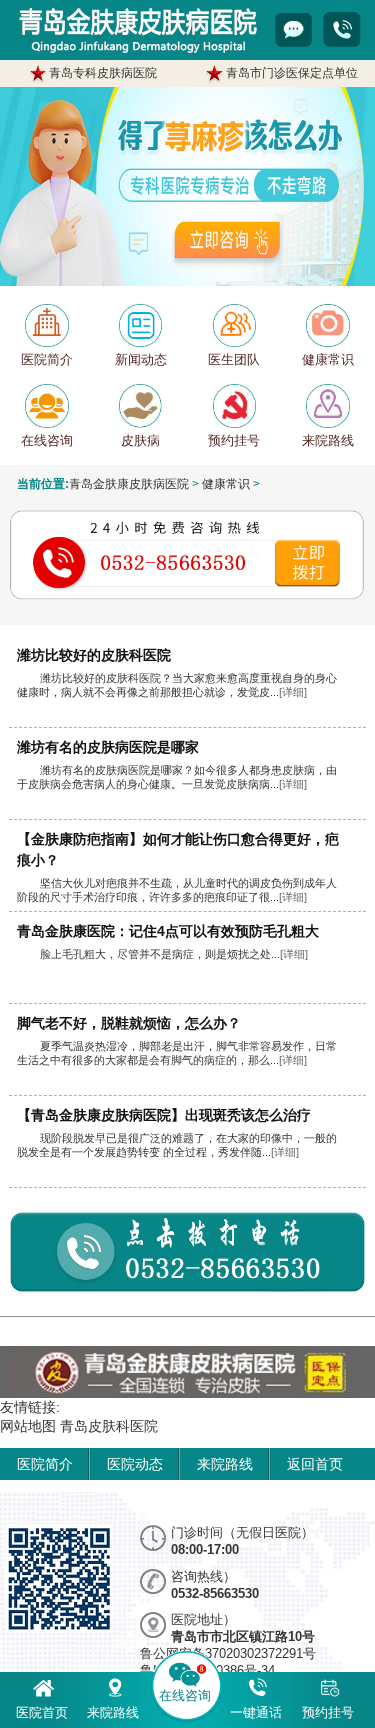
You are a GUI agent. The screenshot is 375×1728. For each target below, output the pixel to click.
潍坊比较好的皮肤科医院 (94, 655)
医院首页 (42, 1712)
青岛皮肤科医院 (109, 1426)
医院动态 (135, 1464)
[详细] (293, 692)
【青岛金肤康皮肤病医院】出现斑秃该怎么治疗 (164, 1115)
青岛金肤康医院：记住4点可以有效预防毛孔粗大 (168, 931)
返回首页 (315, 1464)
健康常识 (226, 483)
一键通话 (256, 1712)
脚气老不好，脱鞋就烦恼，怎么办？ (129, 1023)
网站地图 (28, 1426)
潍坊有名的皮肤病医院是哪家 (108, 747)
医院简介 (45, 1464)
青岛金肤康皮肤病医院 (129, 483)
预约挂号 (328, 1712)
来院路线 (225, 1464)
